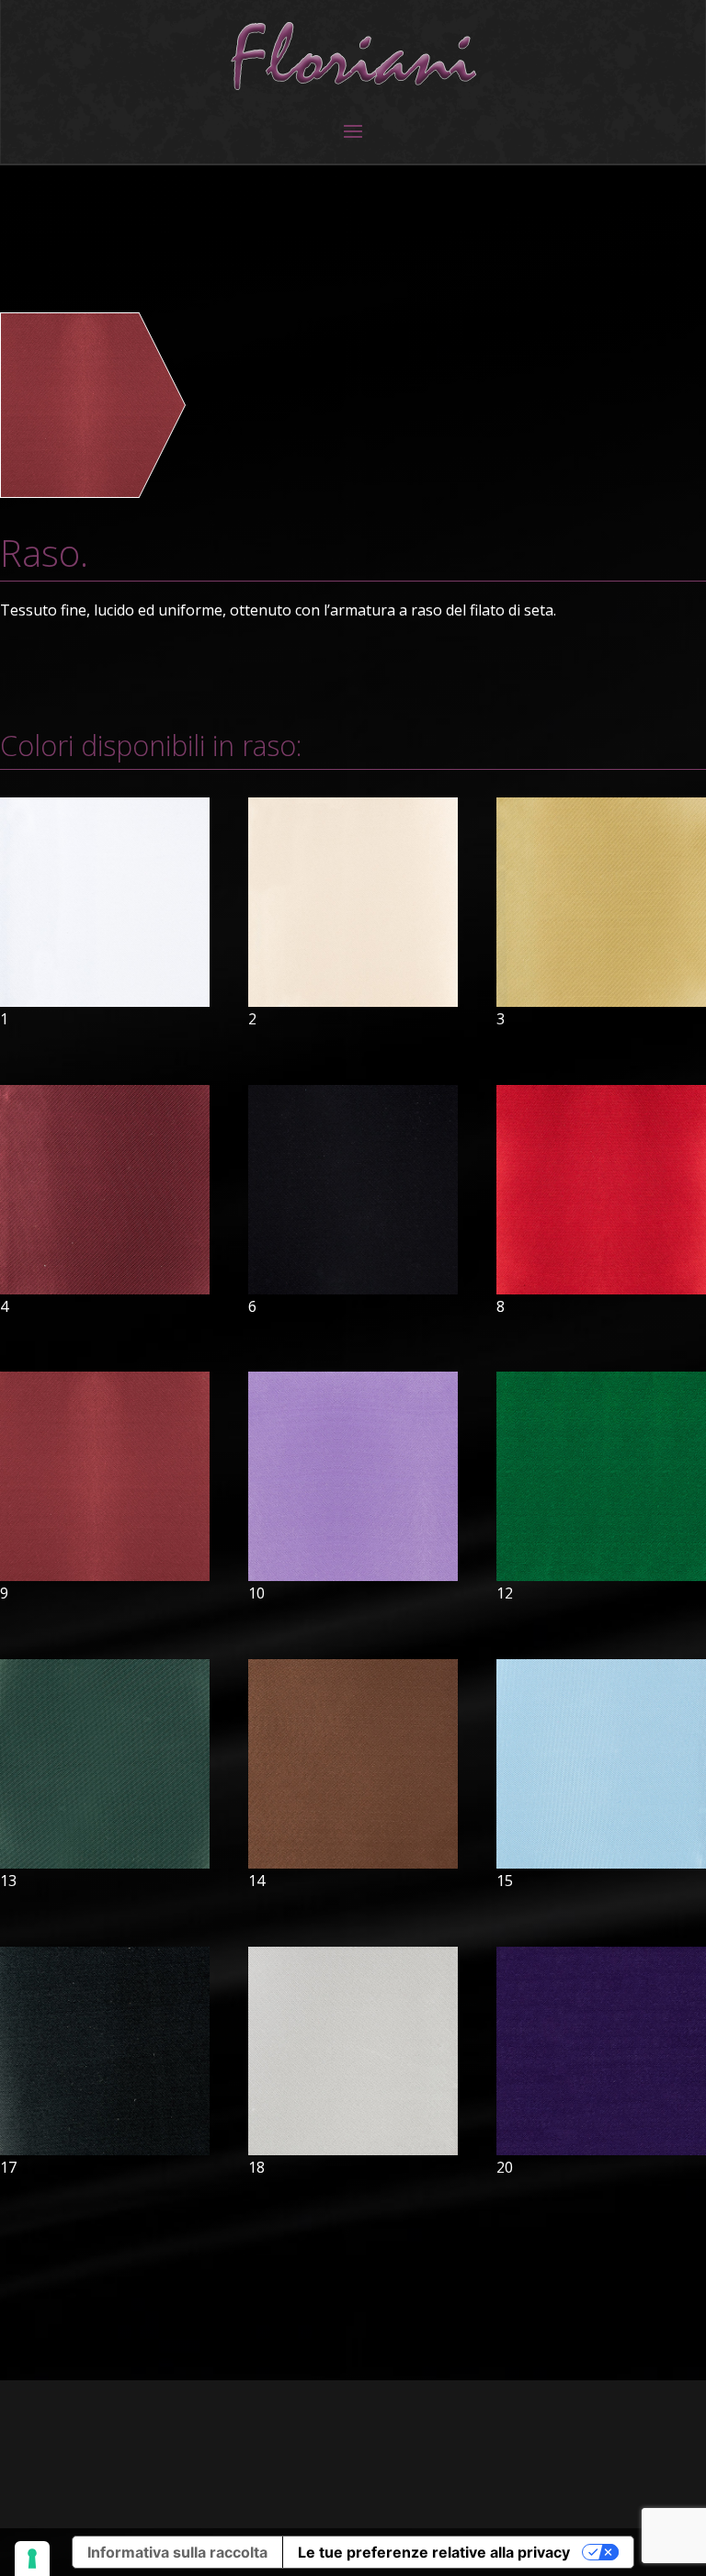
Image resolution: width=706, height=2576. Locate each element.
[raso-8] (601, 1289)
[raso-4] (105, 1289)
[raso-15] (601, 1863)
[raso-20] (601, 2150)
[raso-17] (105, 2150)
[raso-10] (353, 1576)
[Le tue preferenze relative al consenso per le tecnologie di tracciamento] (32, 2559)
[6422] (93, 491)
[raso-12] (601, 1576)
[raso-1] (105, 1001)
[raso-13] (105, 1863)
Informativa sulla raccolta (177, 2552)
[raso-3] (601, 1001)
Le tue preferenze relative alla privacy (434, 2552)
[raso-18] (353, 2150)
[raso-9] (105, 1576)
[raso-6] (353, 1289)
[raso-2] (353, 1001)
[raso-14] (353, 1863)
